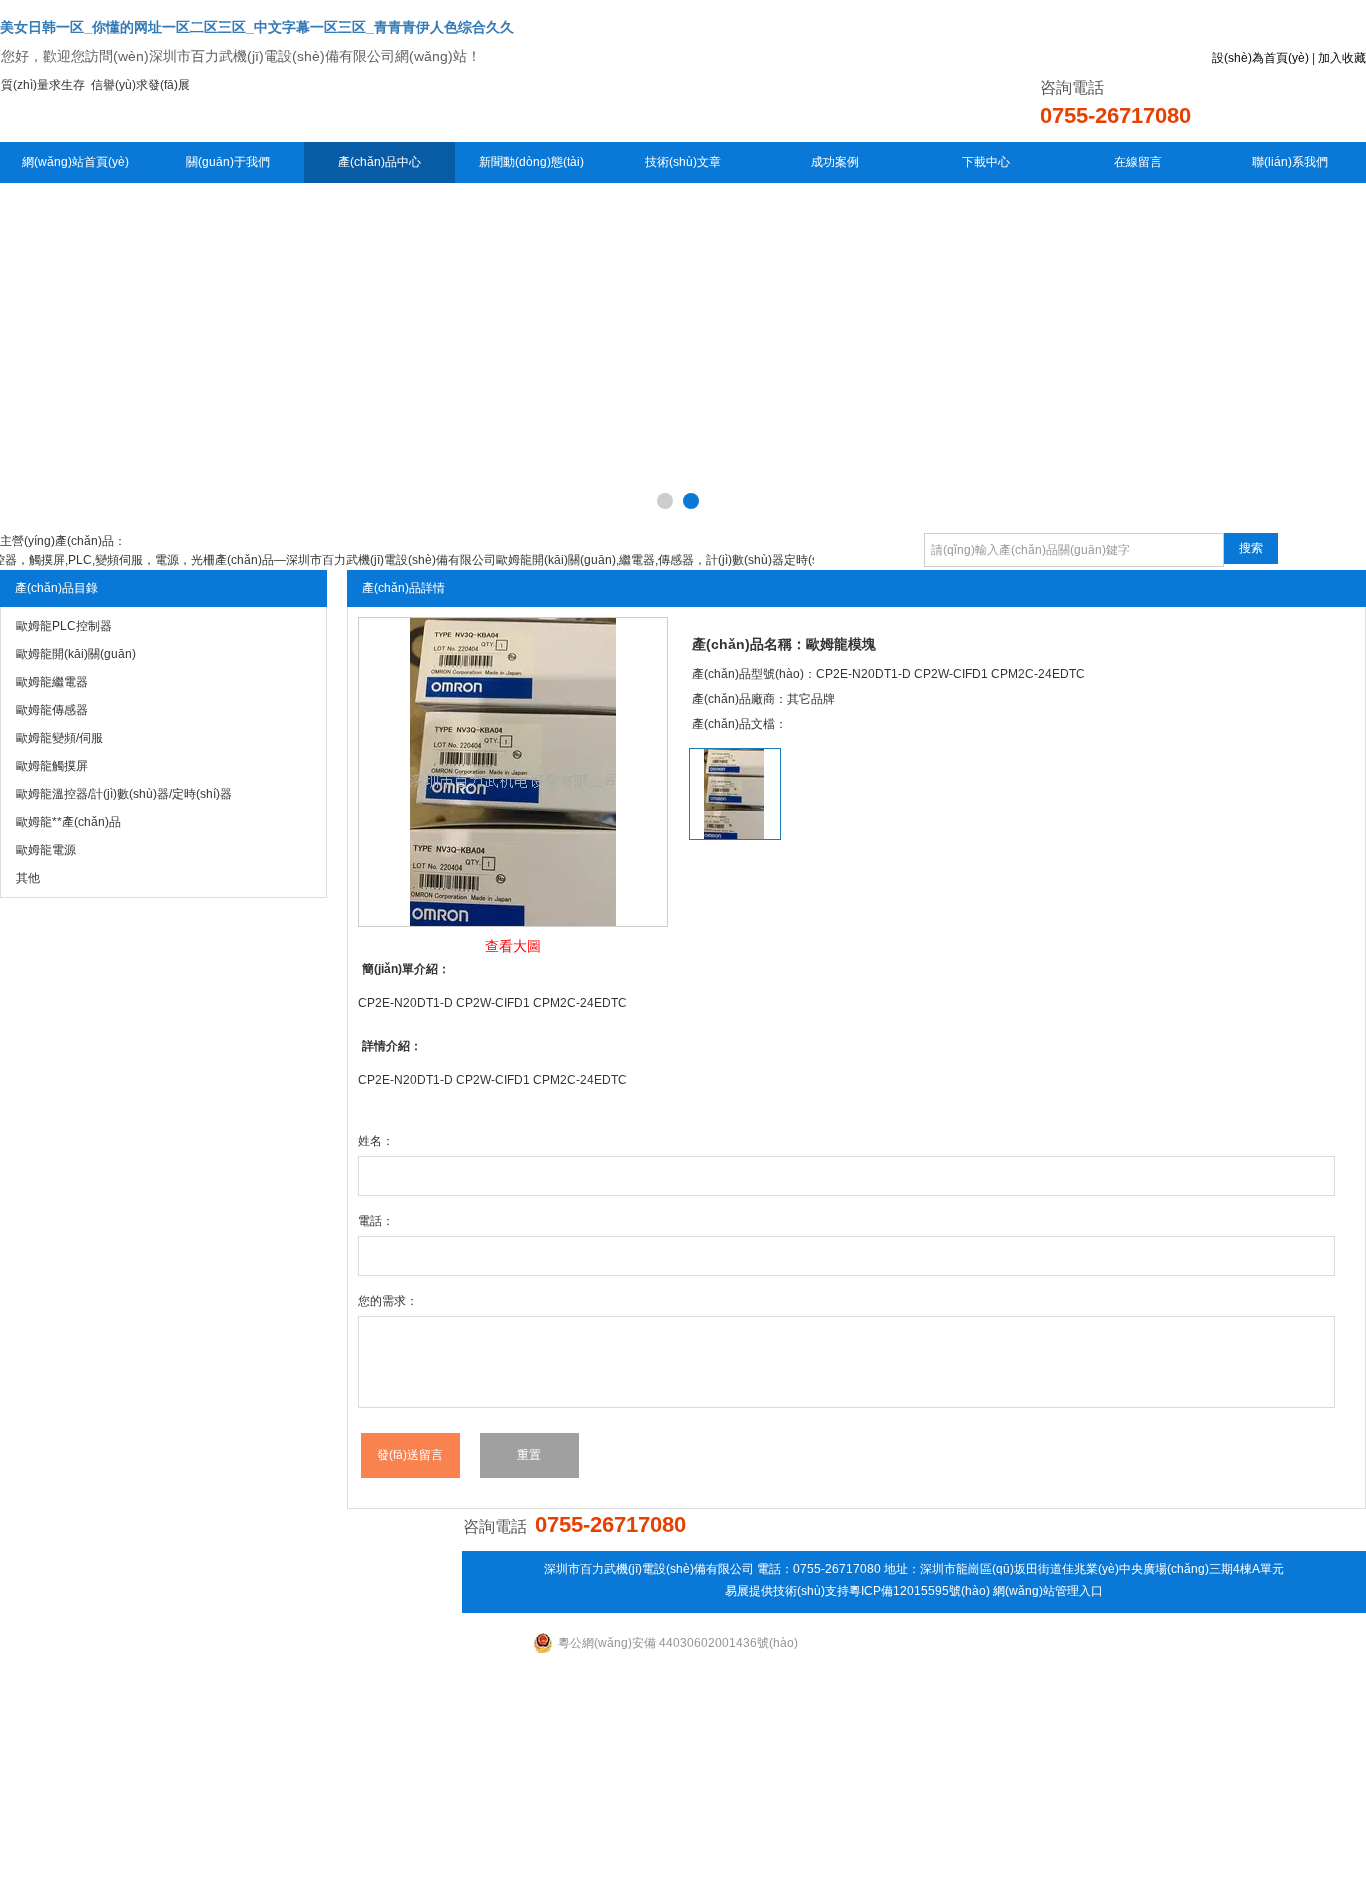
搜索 (1251, 548)
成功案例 (835, 162)
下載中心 (986, 162)
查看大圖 (513, 946)
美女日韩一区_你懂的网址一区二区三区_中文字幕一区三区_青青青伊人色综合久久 (257, 27)
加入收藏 (1342, 58)
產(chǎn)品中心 (379, 162)
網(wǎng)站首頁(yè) (75, 162)
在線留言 (1138, 162)
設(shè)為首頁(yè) (1260, 58)
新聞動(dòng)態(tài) (531, 162)
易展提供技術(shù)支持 (787, 1591)
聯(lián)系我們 (1290, 162)
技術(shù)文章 (683, 162)
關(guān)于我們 (228, 162)
